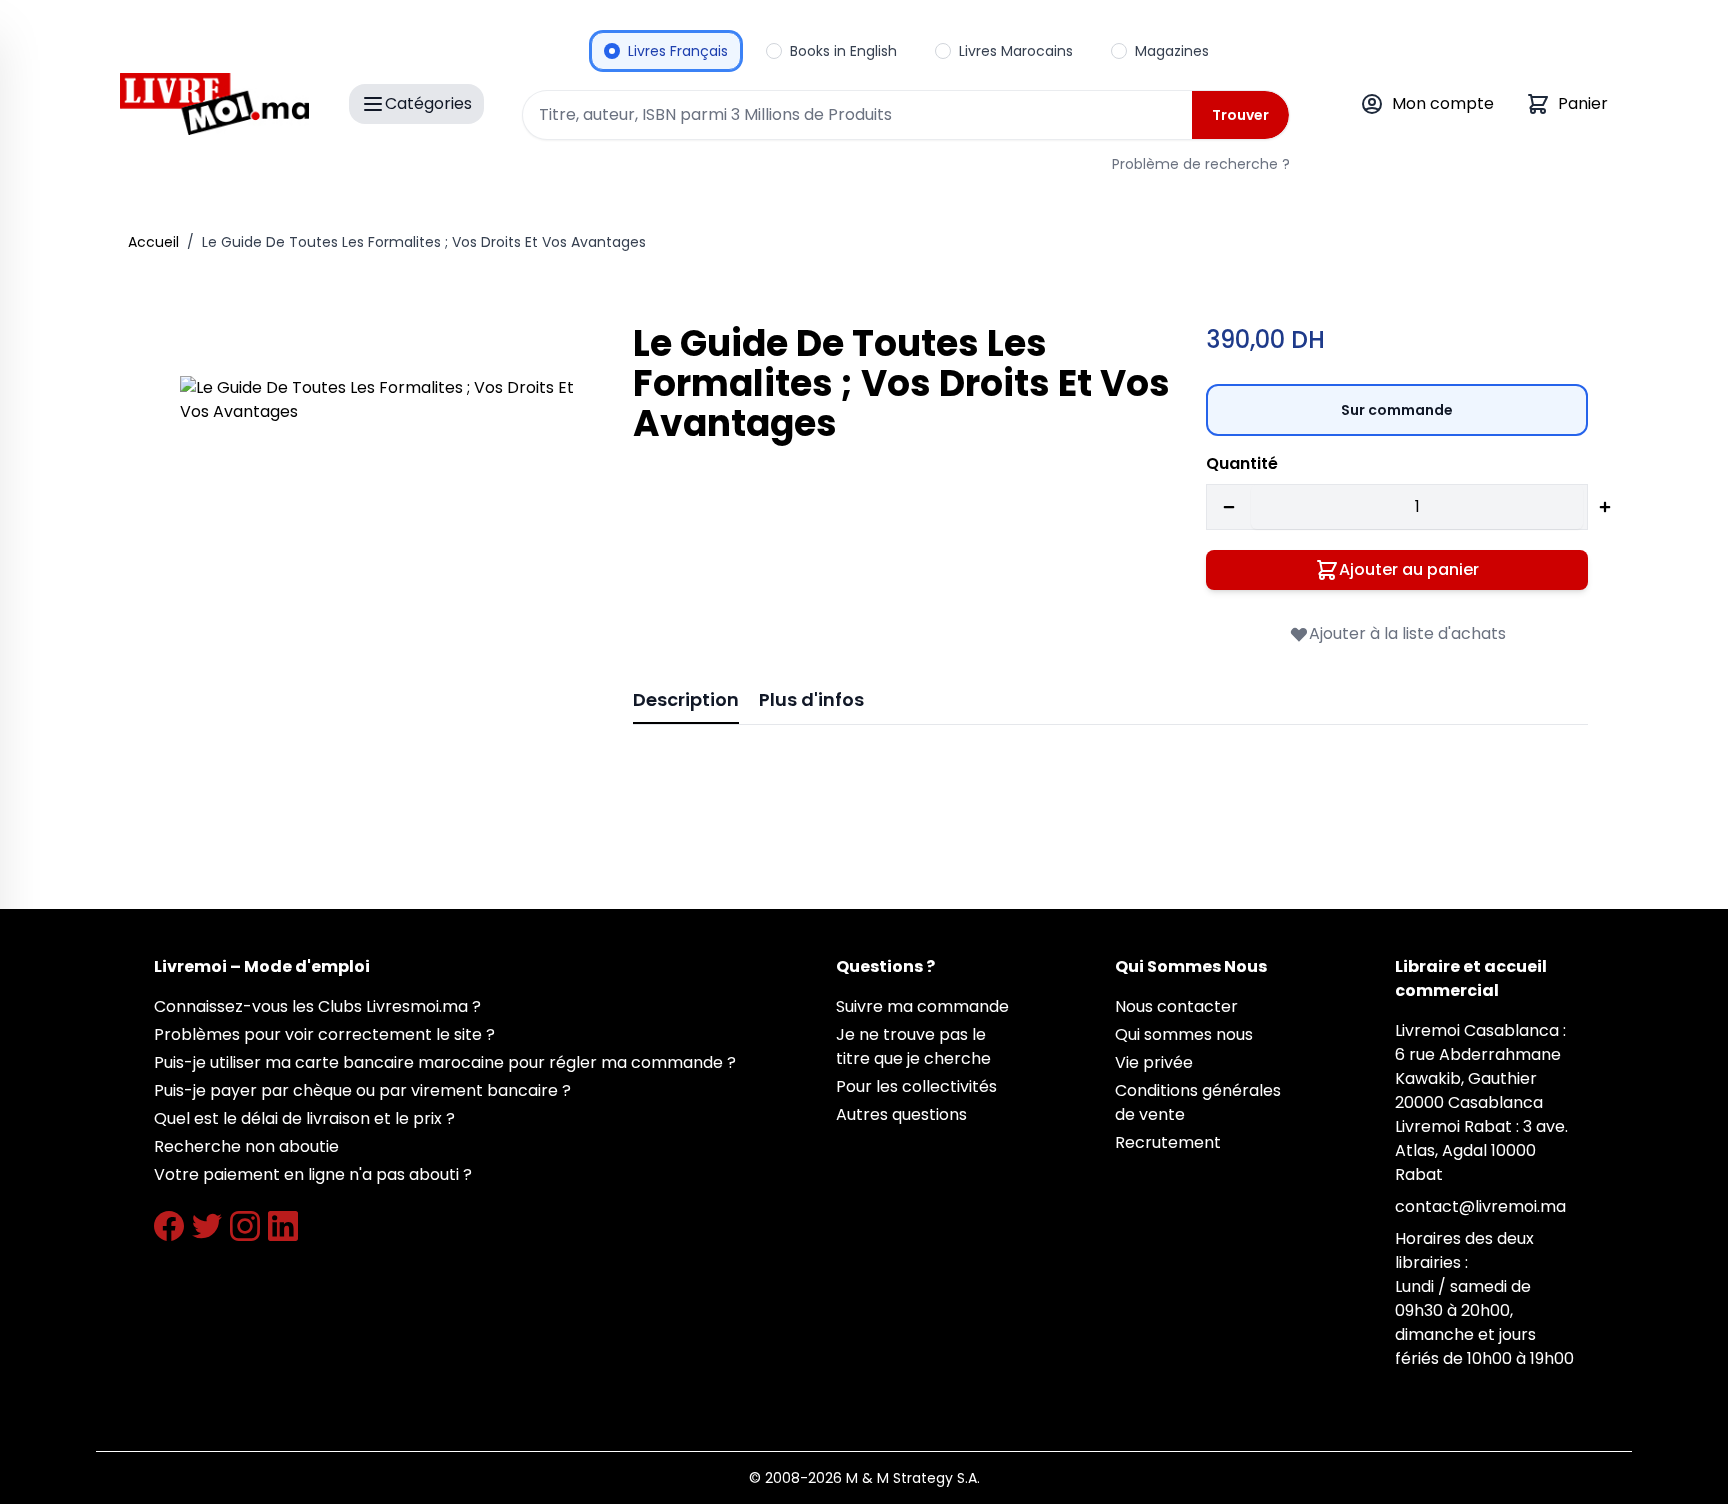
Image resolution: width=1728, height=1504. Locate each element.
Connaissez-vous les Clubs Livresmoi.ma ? (317, 1006)
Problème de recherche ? (1201, 164)
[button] (378, 574)
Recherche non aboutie (246, 1146)
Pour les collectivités (916, 1086)
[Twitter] (207, 1226)
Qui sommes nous (1184, 1034)
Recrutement (1168, 1142)
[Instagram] (245, 1226)
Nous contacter (1176, 1006)
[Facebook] (169, 1226)
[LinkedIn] (283, 1226)
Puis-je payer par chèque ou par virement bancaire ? (362, 1090)
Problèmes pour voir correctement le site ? (324, 1034)
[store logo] (214, 104)
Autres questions (901, 1114)
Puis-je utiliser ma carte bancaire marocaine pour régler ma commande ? (445, 1062)
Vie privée (1154, 1062)
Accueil (153, 242)
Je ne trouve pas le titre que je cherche (913, 1046)
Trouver (1240, 115)
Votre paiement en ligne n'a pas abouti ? (313, 1174)
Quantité (1242, 463)
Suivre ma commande (922, 1006)
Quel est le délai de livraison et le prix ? (304, 1118)
